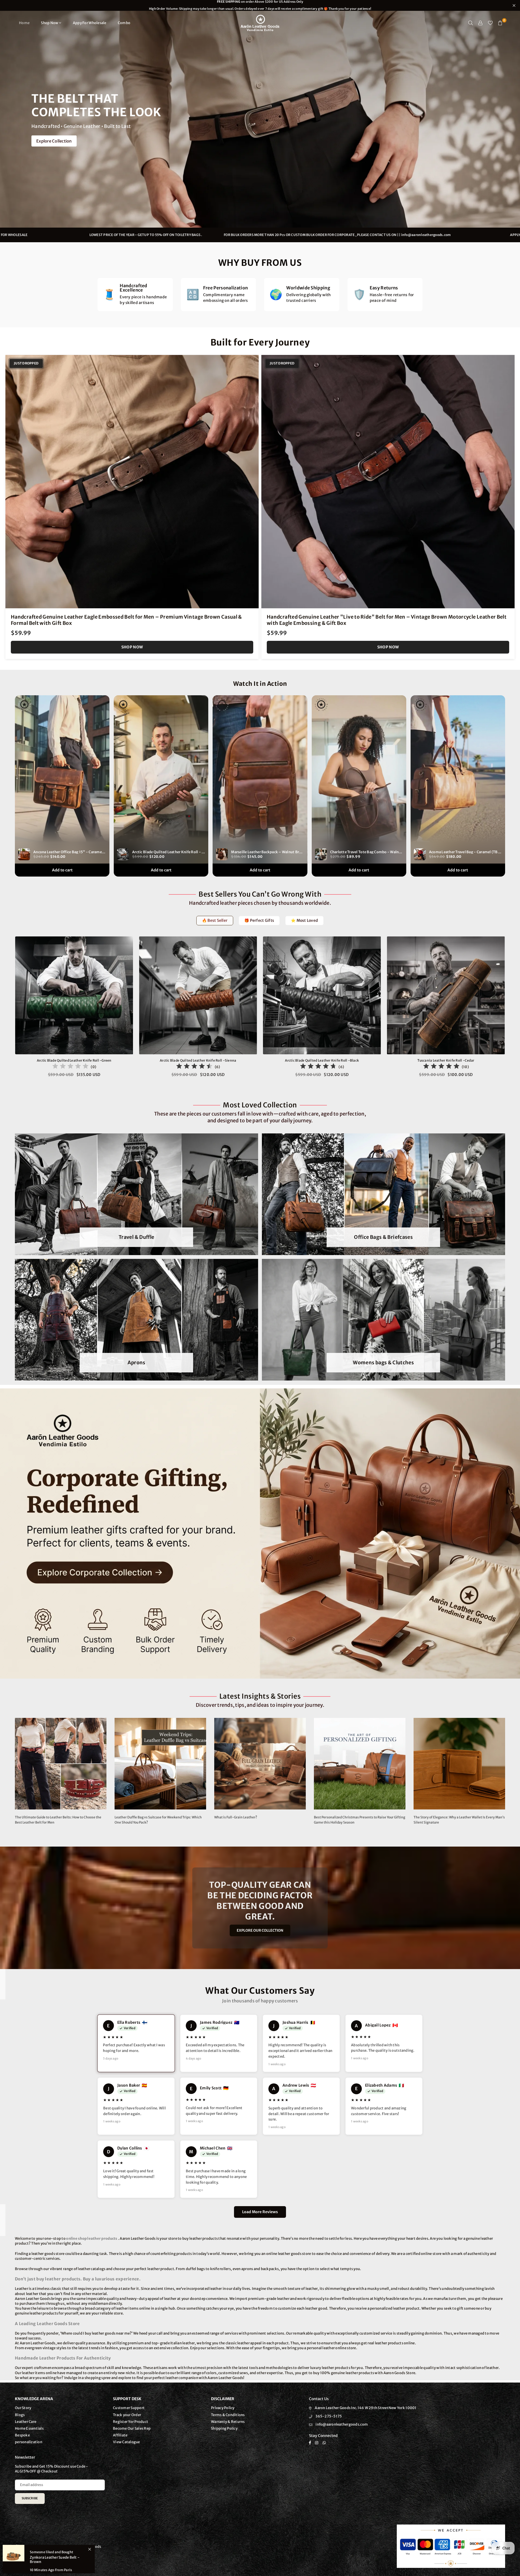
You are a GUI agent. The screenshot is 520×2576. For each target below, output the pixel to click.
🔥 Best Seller (215, 920)
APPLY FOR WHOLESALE (240, 235)
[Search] (471, 23)
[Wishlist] (490, 23)
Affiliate (120, 2435)
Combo (124, 23)
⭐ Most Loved (304, 920)
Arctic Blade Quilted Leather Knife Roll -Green (74, 1060)
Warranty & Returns (228, 2422)
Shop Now (50, 23)
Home (24, 23)
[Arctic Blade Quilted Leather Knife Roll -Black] (322, 996)
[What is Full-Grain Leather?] (260, 1764)
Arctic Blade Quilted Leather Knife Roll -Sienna (198, 1060)
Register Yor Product (131, 2422)
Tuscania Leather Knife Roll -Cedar (446, 1060)
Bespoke (22, 2435)
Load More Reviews (260, 2212)
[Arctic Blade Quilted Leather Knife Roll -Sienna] (198, 996)
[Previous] (9, 1010)
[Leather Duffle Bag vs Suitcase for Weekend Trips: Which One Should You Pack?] (160, 1764)
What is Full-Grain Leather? (236, 1817)
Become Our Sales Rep (132, 2428)
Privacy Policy (223, 2408)
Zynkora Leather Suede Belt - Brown (55, 2560)
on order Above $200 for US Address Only (260, 5)
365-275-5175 (329, 2416)
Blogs (20, 2415)
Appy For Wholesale (90, 23)
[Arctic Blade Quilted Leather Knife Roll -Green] (74, 996)
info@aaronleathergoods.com (137, 235)
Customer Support (129, 2408)
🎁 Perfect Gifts (259, 920)
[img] (70, 1067)
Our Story (23, 2408)
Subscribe (30, 2498)
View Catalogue (126, 2442)
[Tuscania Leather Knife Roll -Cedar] (446, 996)
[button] (500, 23)
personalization (29, 2442)
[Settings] (480, 23)
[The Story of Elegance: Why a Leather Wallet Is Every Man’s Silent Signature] (459, 1764)
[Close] (90, 2549)
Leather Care (26, 2422)
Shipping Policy (224, 2428)
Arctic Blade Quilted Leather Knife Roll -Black (322, 1060)
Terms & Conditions (228, 2415)
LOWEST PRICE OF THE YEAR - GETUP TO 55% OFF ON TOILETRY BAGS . (377, 235)
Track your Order (127, 2415)
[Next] (511, 1010)
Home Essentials (29, 2428)
